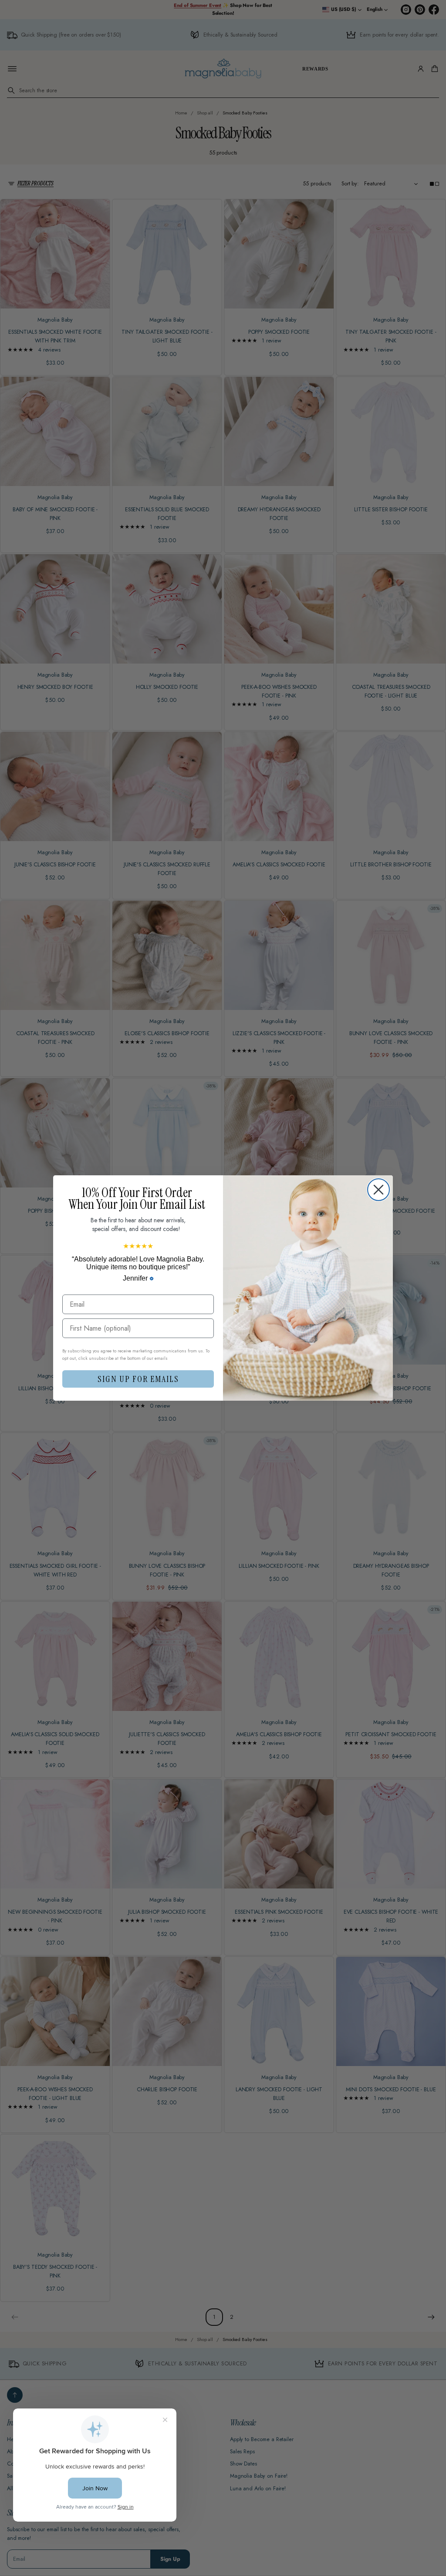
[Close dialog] (378, 1190)
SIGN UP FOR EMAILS (138, 1379)
